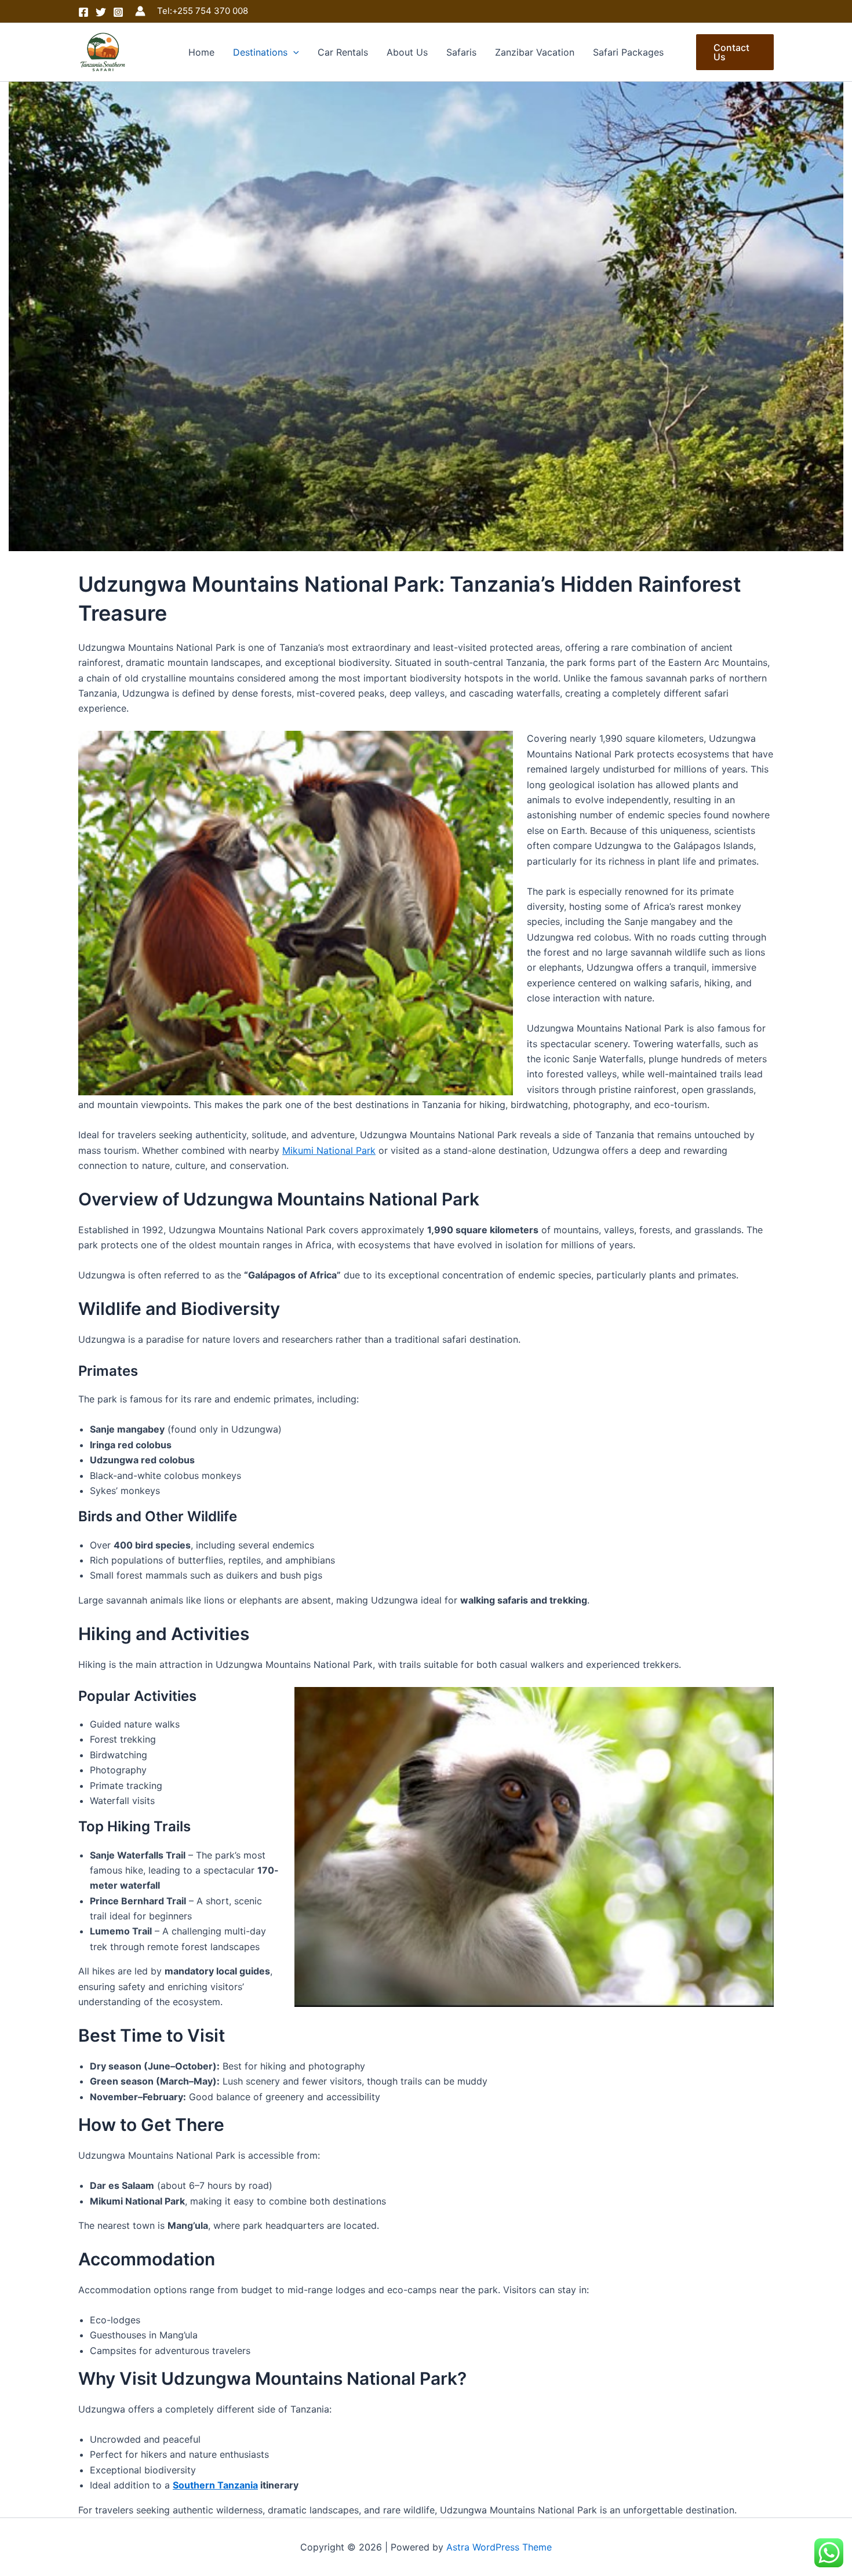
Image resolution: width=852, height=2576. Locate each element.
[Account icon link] (140, 11)
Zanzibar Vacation (535, 52)
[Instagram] (118, 12)
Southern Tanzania (215, 2485)
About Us (407, 52)
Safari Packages (628, 52)
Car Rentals (343, 52)
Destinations (260, 52)
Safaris (461, 52)
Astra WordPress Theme (499, 2547)
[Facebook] (83, 12)
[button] (293, 52)
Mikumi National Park (329, 1150)
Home (201, 52)
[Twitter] (101, 12)
